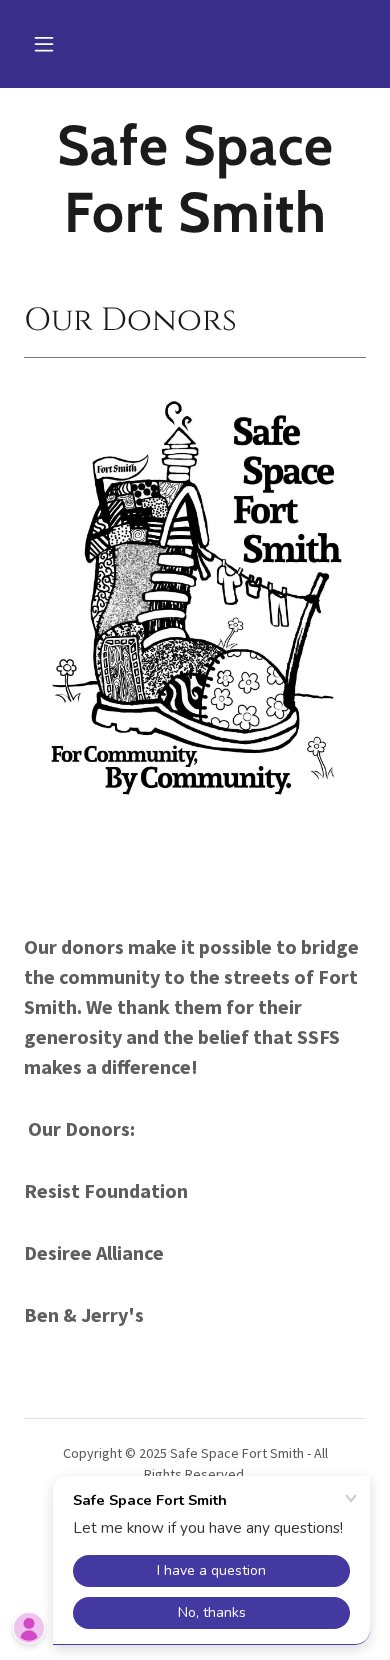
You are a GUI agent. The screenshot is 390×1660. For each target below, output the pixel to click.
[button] (44, 44)
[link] (195, 179)
